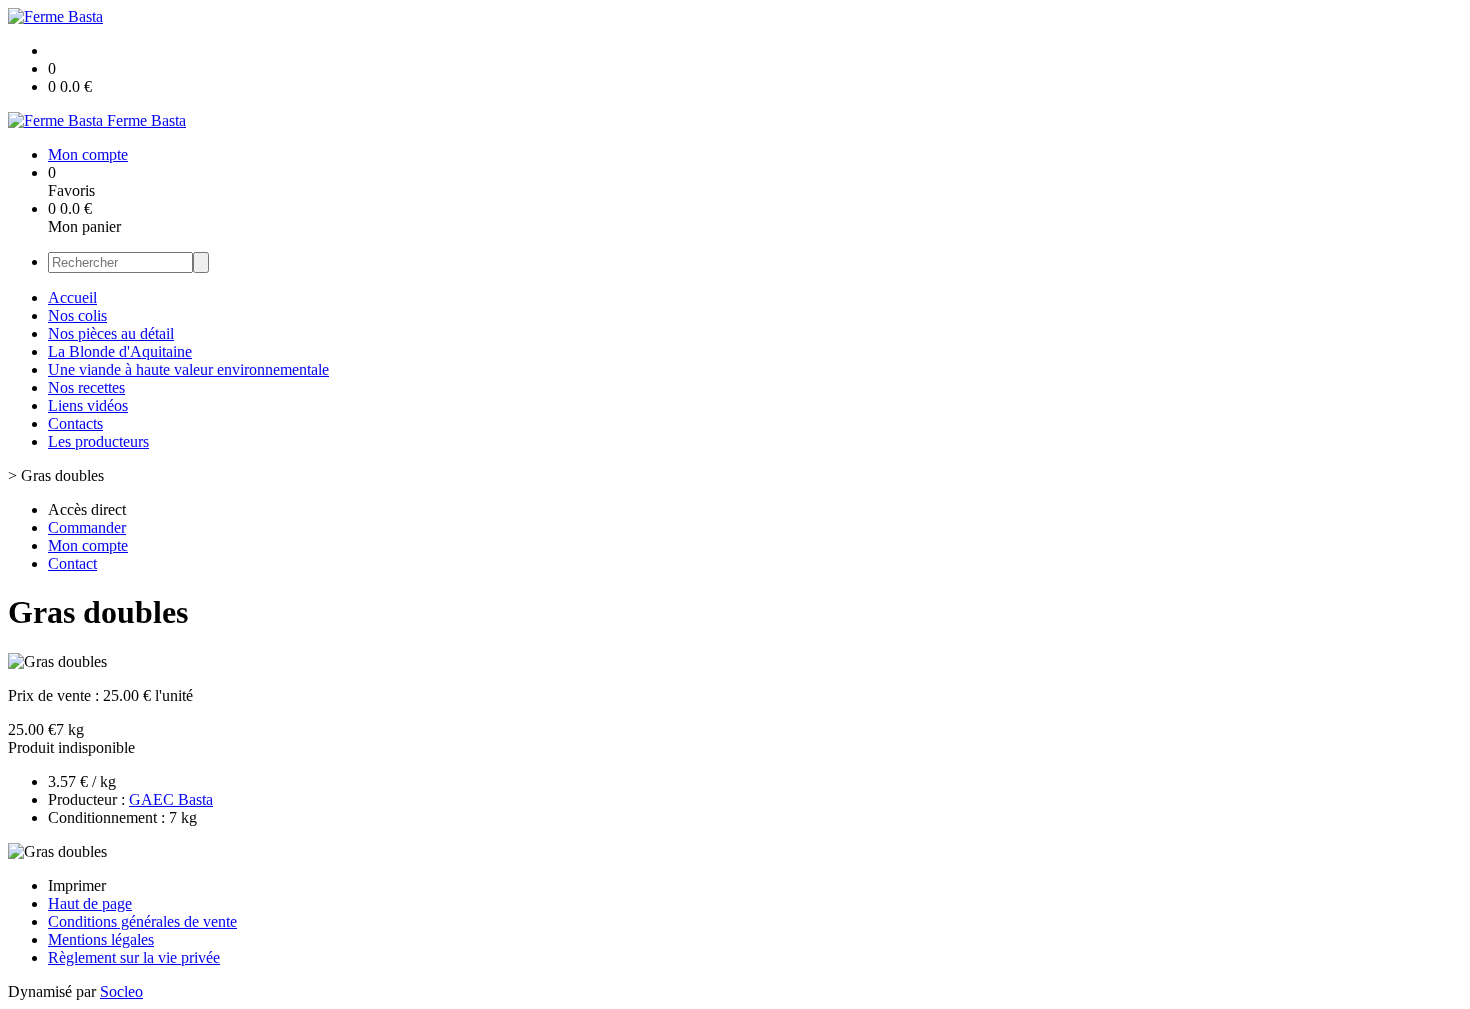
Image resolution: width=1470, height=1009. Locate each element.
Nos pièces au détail (111, 333)
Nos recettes (86, 387)
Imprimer (77, 885)
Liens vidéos (88, 405)
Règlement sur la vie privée (134, 957)
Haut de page (90, 903)
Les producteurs (98, 441)
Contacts (75, 423)
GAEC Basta (171, 799)
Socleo (121, 991)
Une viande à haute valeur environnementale (188, 369)
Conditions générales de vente (142, 921)
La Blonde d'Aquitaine (120, 351)
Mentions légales (101, 939)
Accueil (72, 297)
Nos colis (77, 315)
